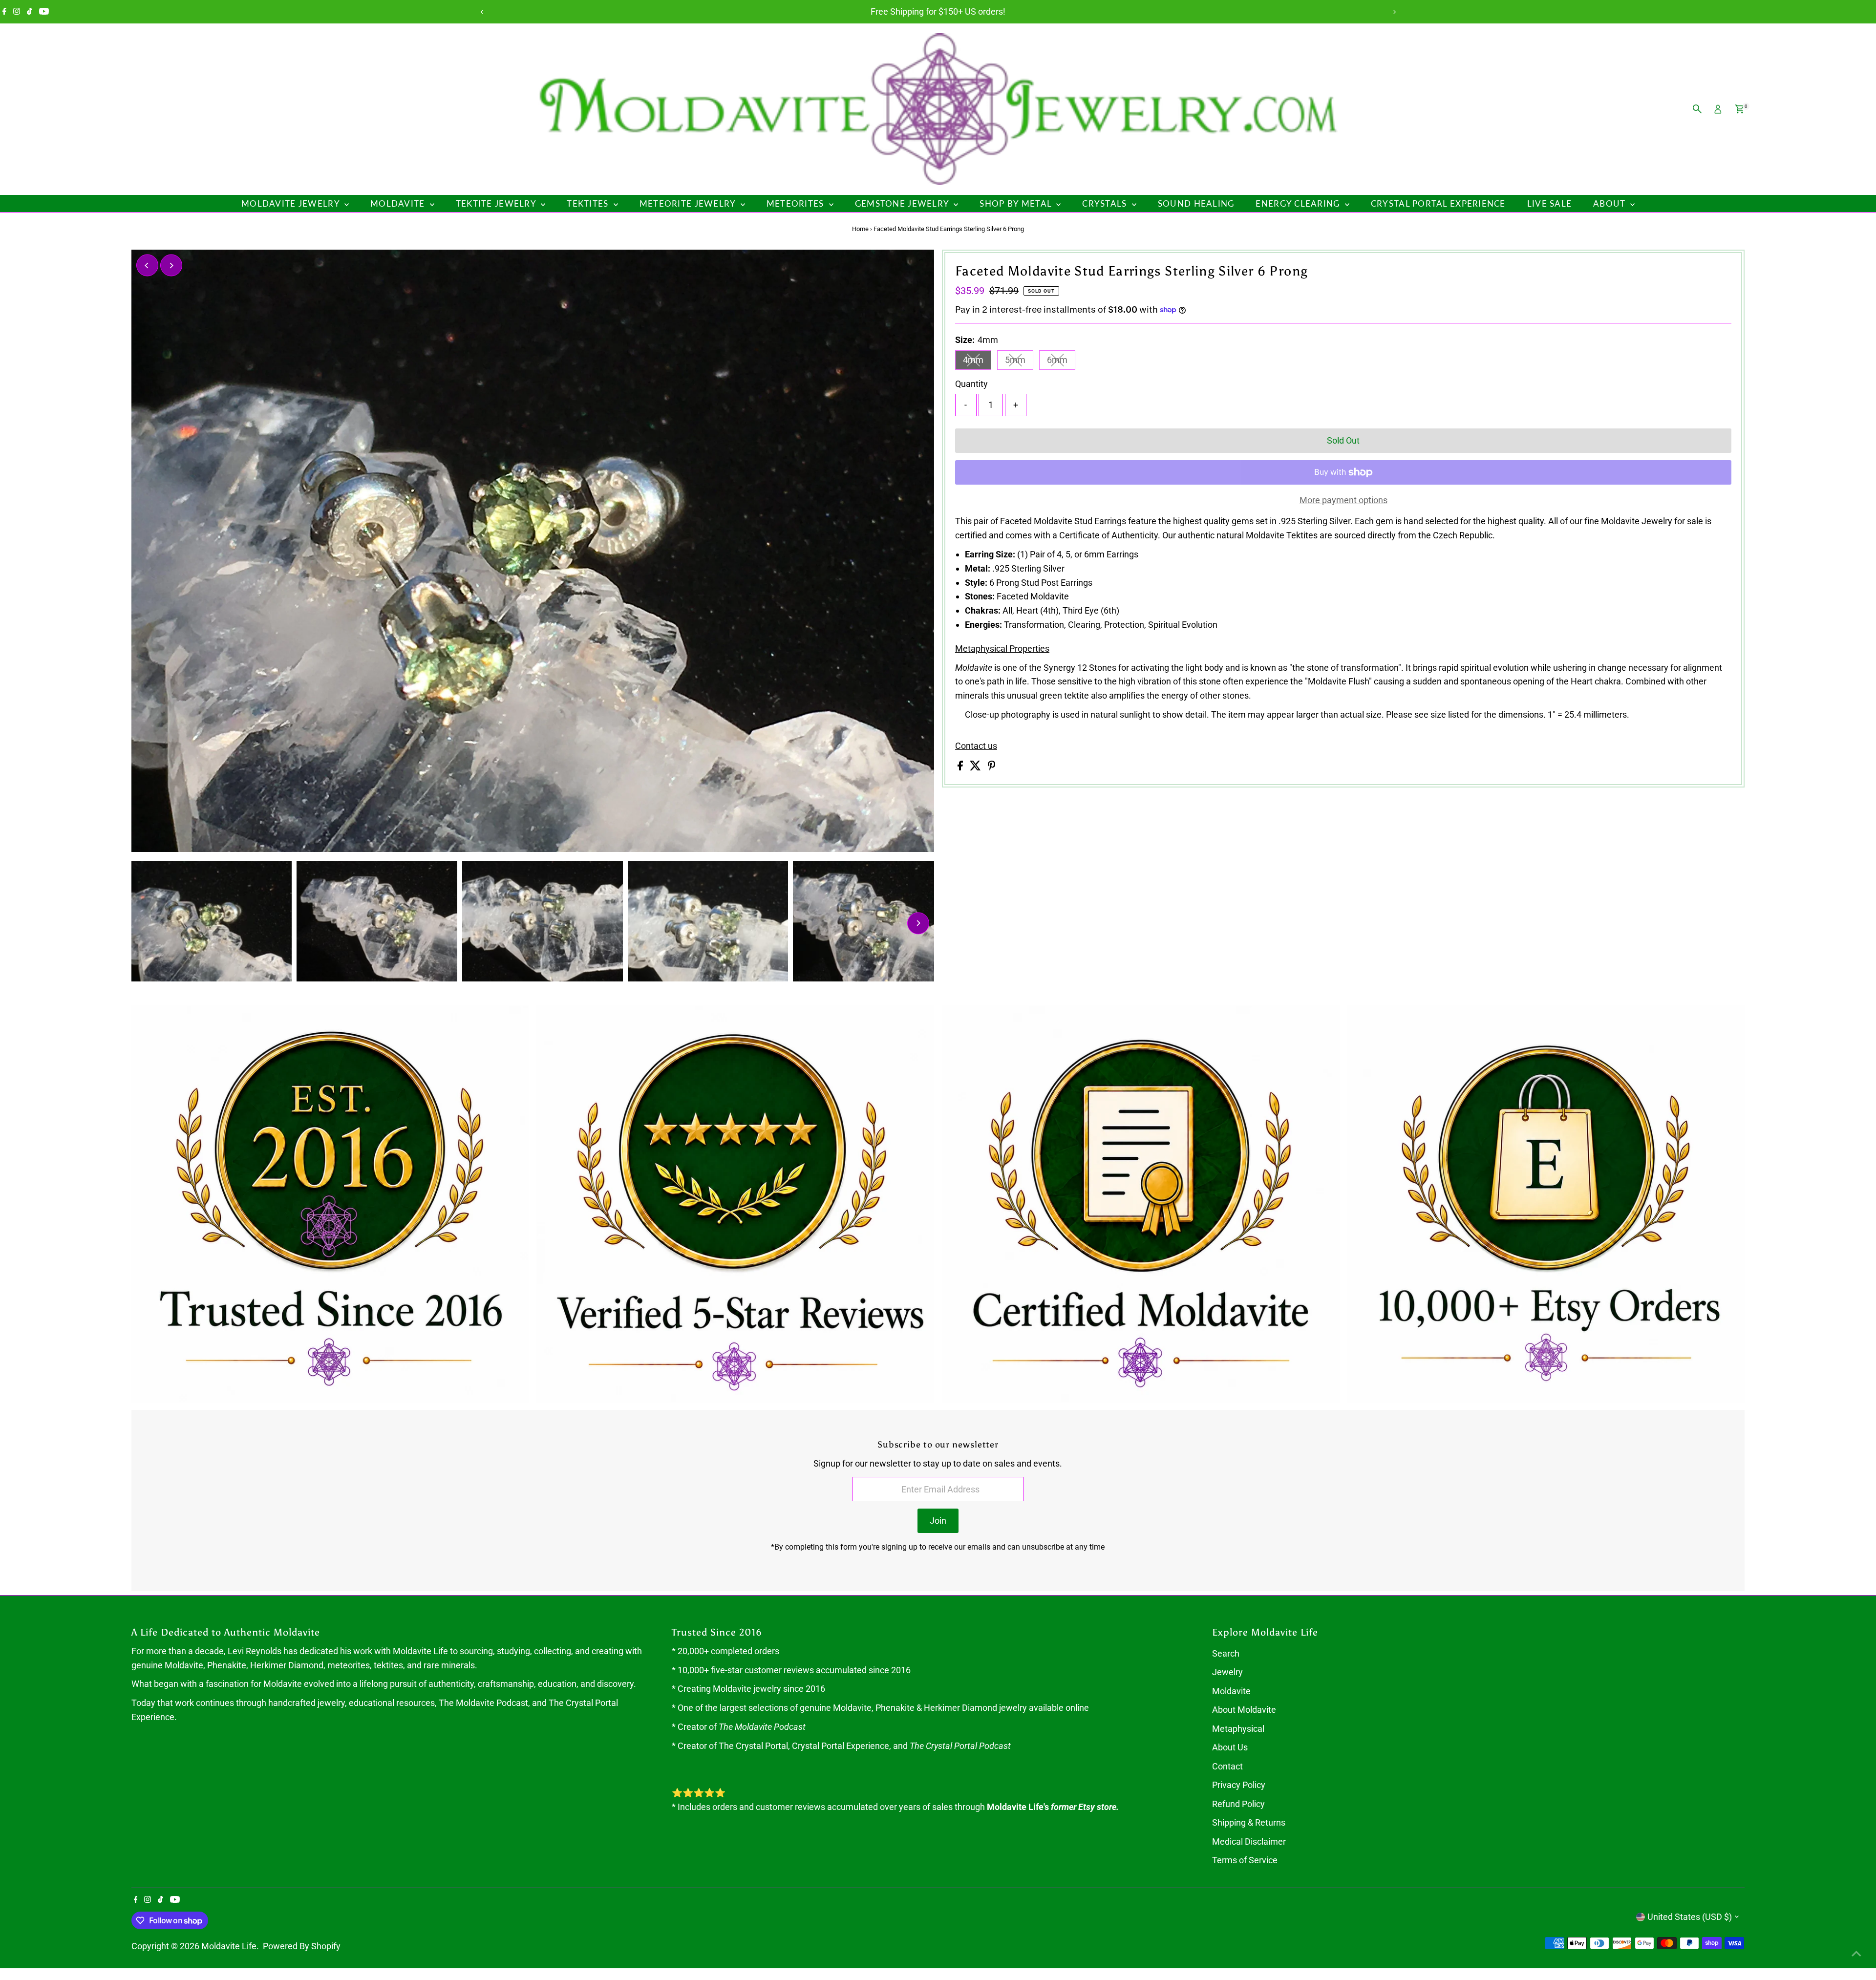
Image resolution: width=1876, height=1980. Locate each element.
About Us (1230, 1747)
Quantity (971, 384)
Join (938, 1521)
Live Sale (1549, 203)
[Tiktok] (30, 12)
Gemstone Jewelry (903, 203)
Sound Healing (1196, 203)
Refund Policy (1238, 1804)
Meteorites (797, 203)
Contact (1227, 1766)
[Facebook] (4, 12)
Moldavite (399, 203)
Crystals (1106, 203)
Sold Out (1343, 440)
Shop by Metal (1017, 203)
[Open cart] (1739, 109)
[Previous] (482, 12)
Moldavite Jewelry (292, 203)
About (1610, 203)
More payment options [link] (1343, 500)
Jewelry (1227, 1672)
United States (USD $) (1690, 1917)
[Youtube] (44, 12)
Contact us (976, 746)
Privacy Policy (1239, 1785)
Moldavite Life (229, 1946)
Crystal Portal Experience (1438, 203)
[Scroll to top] (1856, 1953)
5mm (1019, 362)
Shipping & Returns (1249, 1822)
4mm (977, 362)
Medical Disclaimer (1249, 1842)
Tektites (589, 203)
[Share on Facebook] (961, 767)
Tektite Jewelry (497, 203)
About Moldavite (1244, 1710)
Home (860, 229)
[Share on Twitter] (976, 767)
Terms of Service (1245, 1860)
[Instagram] (17, 12)
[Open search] (1697, 109)
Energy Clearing (1299, 203)
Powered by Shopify (302, 1946)
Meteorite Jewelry (689, 203)
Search (1226, 1653)
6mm (1061, 362)
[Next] (1394, 12)
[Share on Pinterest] (992, 767)
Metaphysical (1238, 1729)
